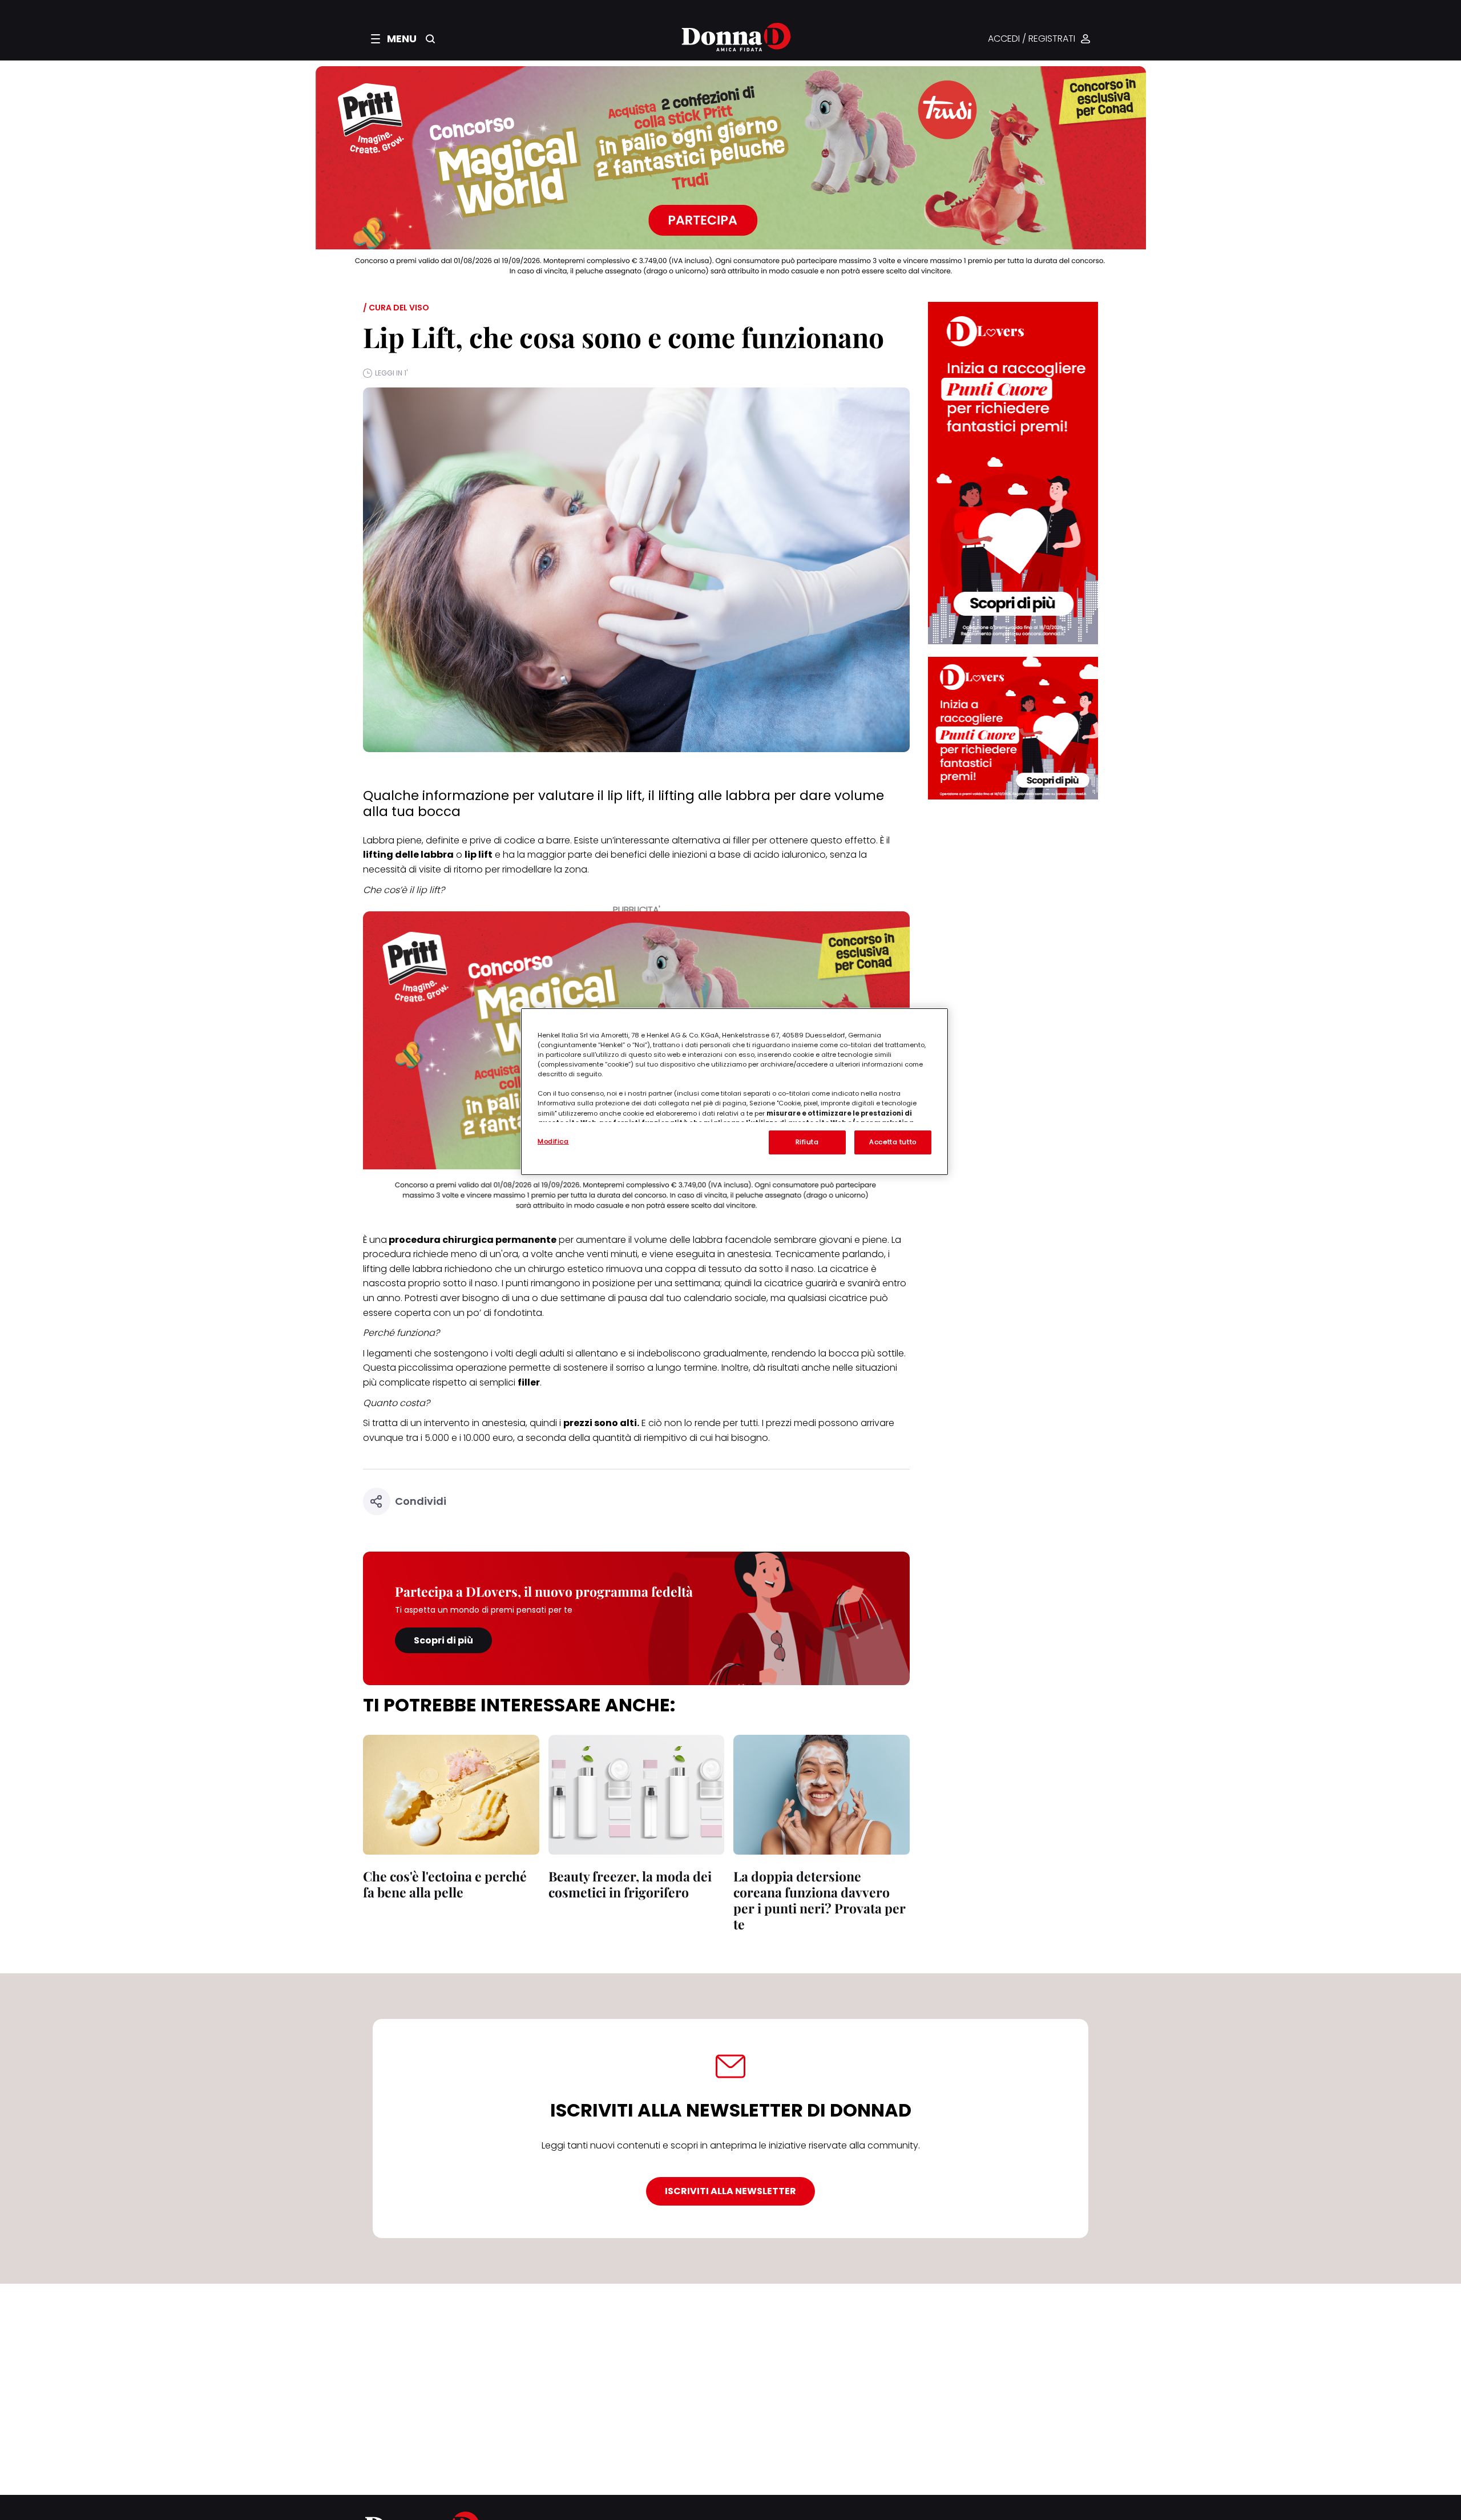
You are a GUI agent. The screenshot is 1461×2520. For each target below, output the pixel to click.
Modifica (553, 1141)
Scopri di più (443, 1640)
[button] (394, 39)
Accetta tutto (893, 1142)
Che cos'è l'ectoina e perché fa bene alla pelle (445, 1884)
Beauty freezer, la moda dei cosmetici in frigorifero (630, 1884)
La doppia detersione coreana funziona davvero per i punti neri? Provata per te (820, 1900)
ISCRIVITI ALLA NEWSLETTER (730, 2191)
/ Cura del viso (396, 308)
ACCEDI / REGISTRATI (1032, 39)
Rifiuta (807, 1142)
